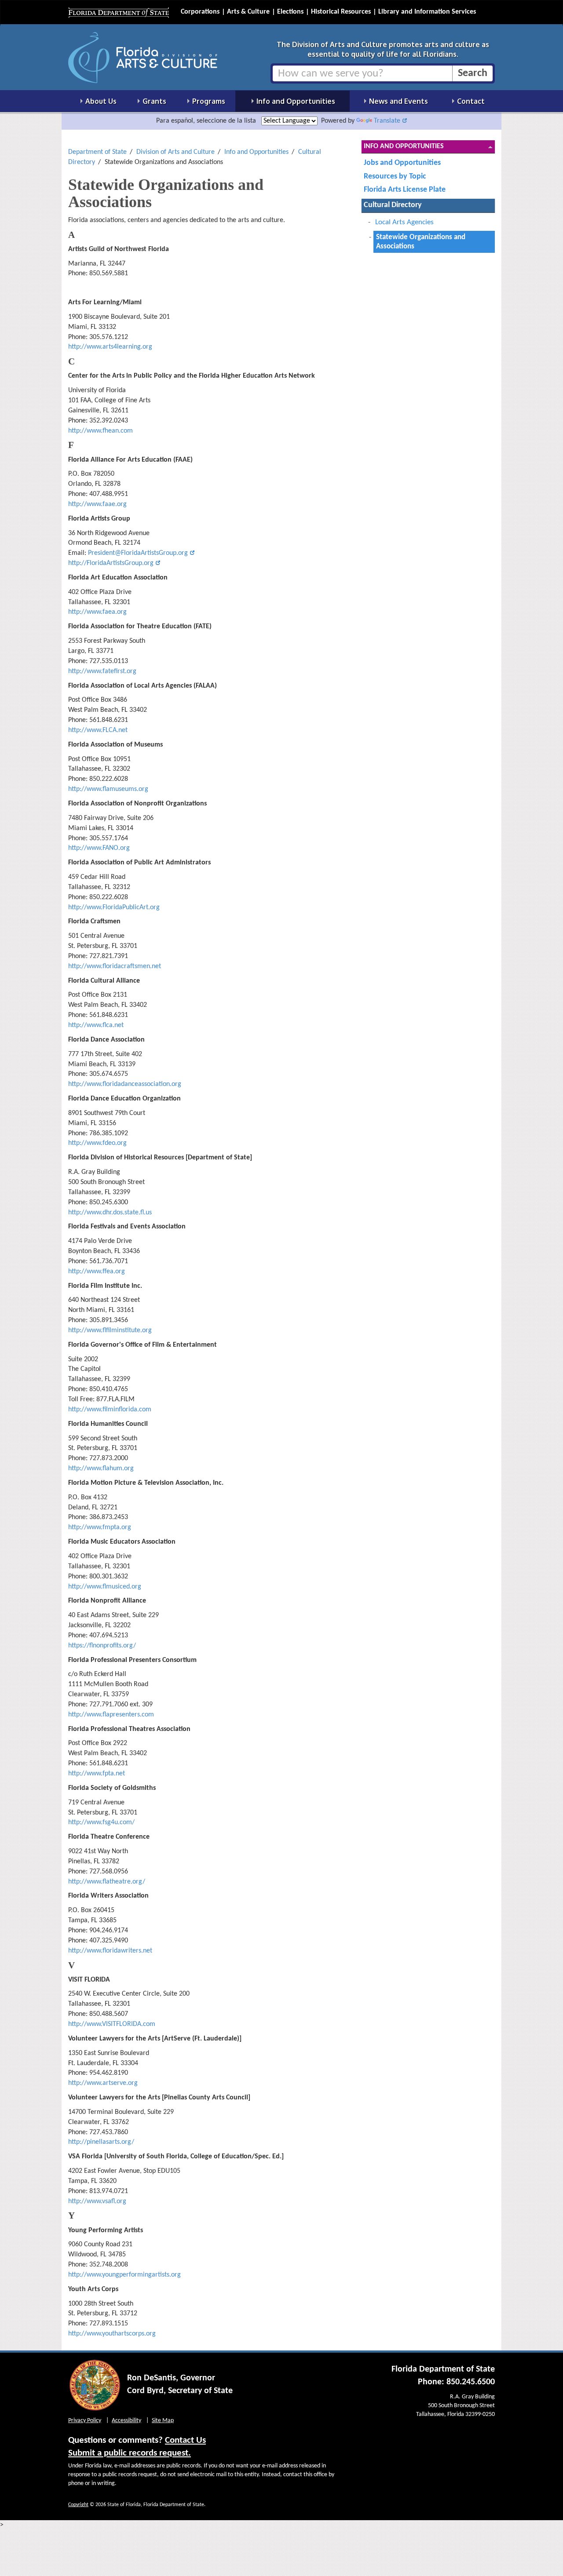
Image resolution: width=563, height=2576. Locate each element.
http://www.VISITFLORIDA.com (112, 2024)
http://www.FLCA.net (98, 730)
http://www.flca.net (96, 1025)
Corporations (200, 12)
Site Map (163, 2421)
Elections (290, 12)
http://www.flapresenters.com (111, 1715)
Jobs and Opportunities (402, 163)
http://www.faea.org (97, 612)
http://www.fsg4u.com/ (101, 1822)
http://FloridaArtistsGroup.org (111, 563)
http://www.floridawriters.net (110, 1951)
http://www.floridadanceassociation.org (125, 1084)
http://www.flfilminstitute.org (110, 1330)
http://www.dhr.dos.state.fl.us (110, 1213)
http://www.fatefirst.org (102, 671)
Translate (387, 121)
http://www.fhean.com (101, 431)
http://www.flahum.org (101, 1468)
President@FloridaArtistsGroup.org (138, 553)
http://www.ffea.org (97, 1272)
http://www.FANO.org (99, 848)
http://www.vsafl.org (97, 2201)
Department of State (97, 152)
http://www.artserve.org (103, 2083)
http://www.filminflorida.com (110, 1410)
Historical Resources (341, 12)
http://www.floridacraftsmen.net (115, 966)
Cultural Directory (393, 205)
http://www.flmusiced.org (105, 1587)
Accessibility (126, 2421)
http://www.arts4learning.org (110, 347)
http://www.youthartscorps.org (112, 2334)
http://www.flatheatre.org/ (107, 1882)
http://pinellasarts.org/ (101, 2142)
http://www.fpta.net (97, 1774)
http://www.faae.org (97, 504)
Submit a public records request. (130, 2453)
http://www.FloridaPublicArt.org (114, 907)
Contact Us (185, 2440)
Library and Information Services (427, 12)
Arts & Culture (248, 12)
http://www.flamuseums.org (108, 789)
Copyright (78, 2505)
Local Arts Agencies (404, 222)
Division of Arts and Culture (175, 152)
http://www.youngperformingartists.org (124, 2275)
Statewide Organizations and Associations (421, 242)
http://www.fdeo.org (97, 1143)
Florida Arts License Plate (405, 190)
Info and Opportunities (256, 152)
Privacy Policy (85, 2421)
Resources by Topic (395, 177)
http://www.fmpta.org (100, 1527)
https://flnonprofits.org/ (102, 1646)
